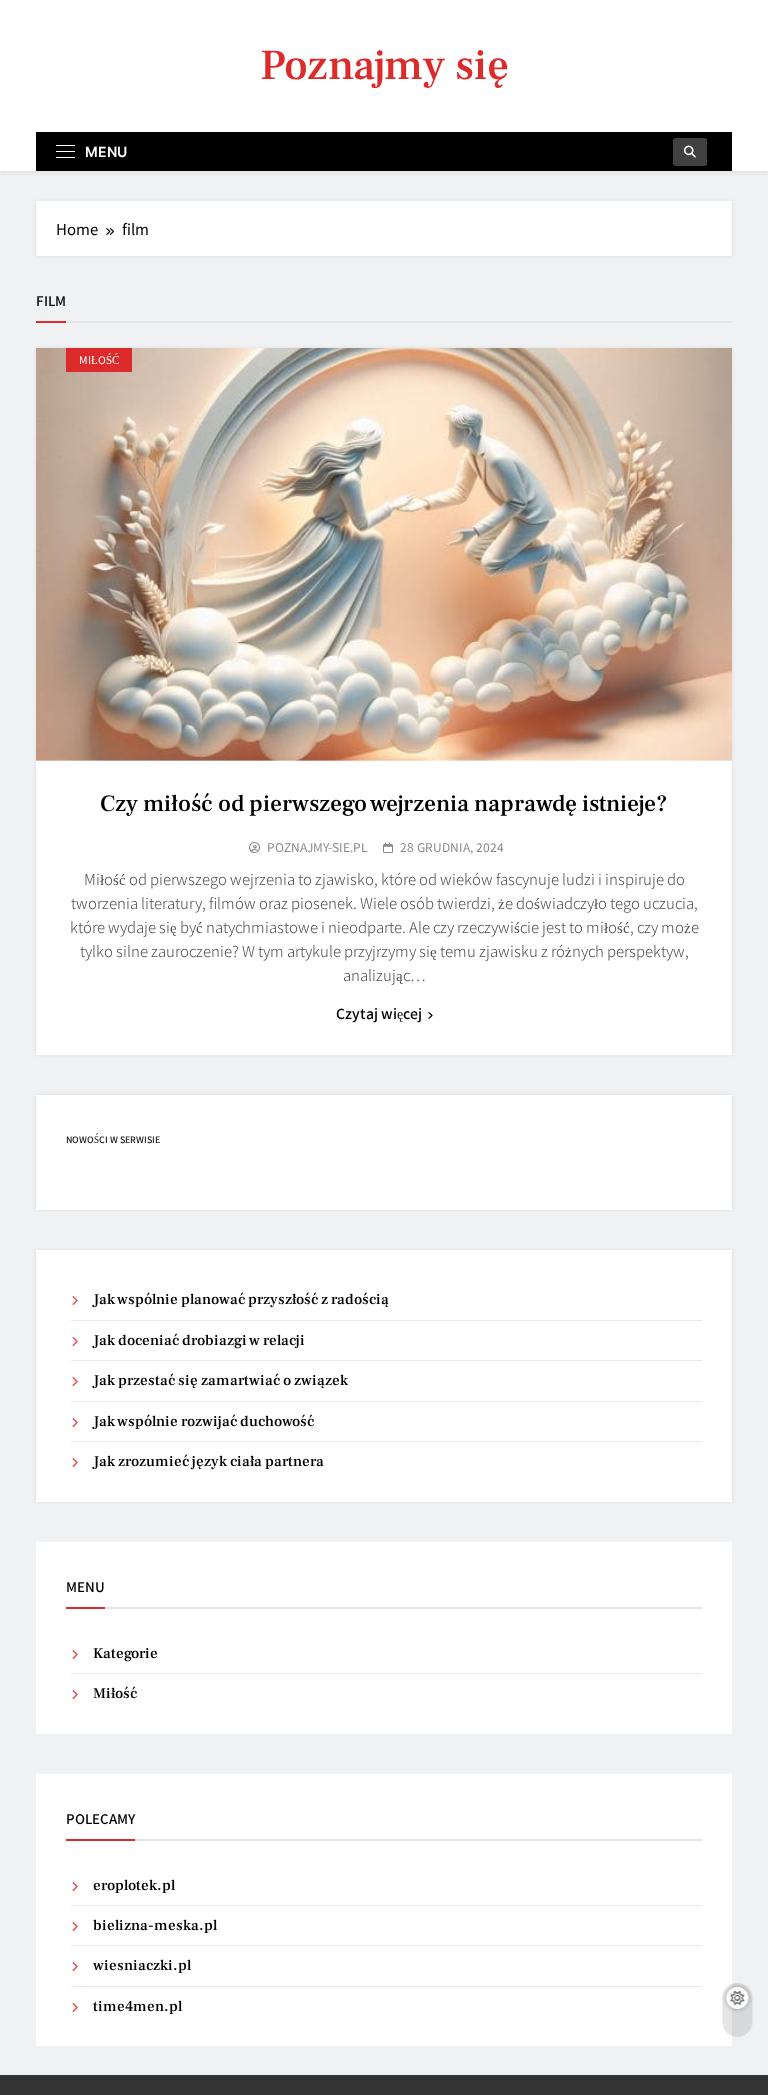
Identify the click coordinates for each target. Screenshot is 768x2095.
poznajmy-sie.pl (317, 847)
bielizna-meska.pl (155, 1925)
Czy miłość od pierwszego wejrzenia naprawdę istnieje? (384, 804)
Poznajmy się (384, 65)
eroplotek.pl (134, 1885)
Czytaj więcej (379, 1013)
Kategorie (125, 1653)
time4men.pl (137, 2006)
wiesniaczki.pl (142, 1965)
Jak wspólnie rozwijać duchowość (203, 1421)
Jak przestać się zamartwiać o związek (220, 1380)
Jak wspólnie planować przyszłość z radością (241, 1299)
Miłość (99, 359)
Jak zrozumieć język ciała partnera (208, 1461)
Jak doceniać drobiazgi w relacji (199, 1340)
